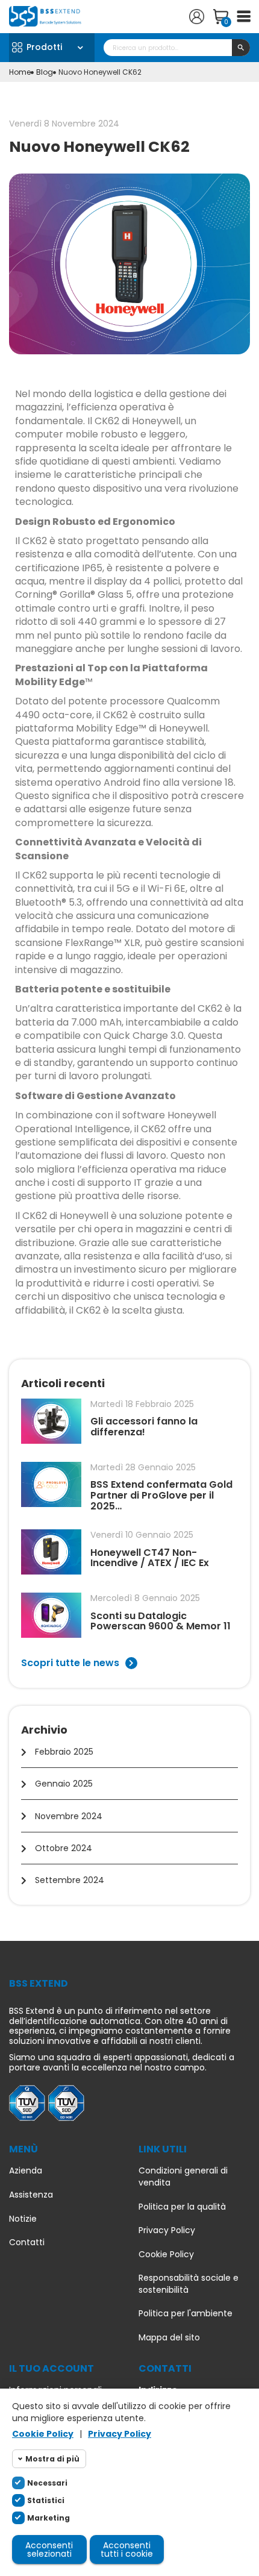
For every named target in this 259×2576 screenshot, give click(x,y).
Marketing (48, 2518)
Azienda (26, 2171)
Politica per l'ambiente (186, 2314)
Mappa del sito (169, 2338)
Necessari (47, 2483)
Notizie (23, 2219)
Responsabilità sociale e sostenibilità (189, 2284)
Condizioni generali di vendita (183, 2177)
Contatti (27, 2242)
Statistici (46, 2500)
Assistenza (31, 2195)
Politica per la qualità (182, 2207)
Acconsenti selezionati (49, 2549)
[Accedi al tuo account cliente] (197, 17)
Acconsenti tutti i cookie (127, 2549)
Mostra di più (52, 2459)
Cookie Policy (166, 2255)
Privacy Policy (167, 2230)
